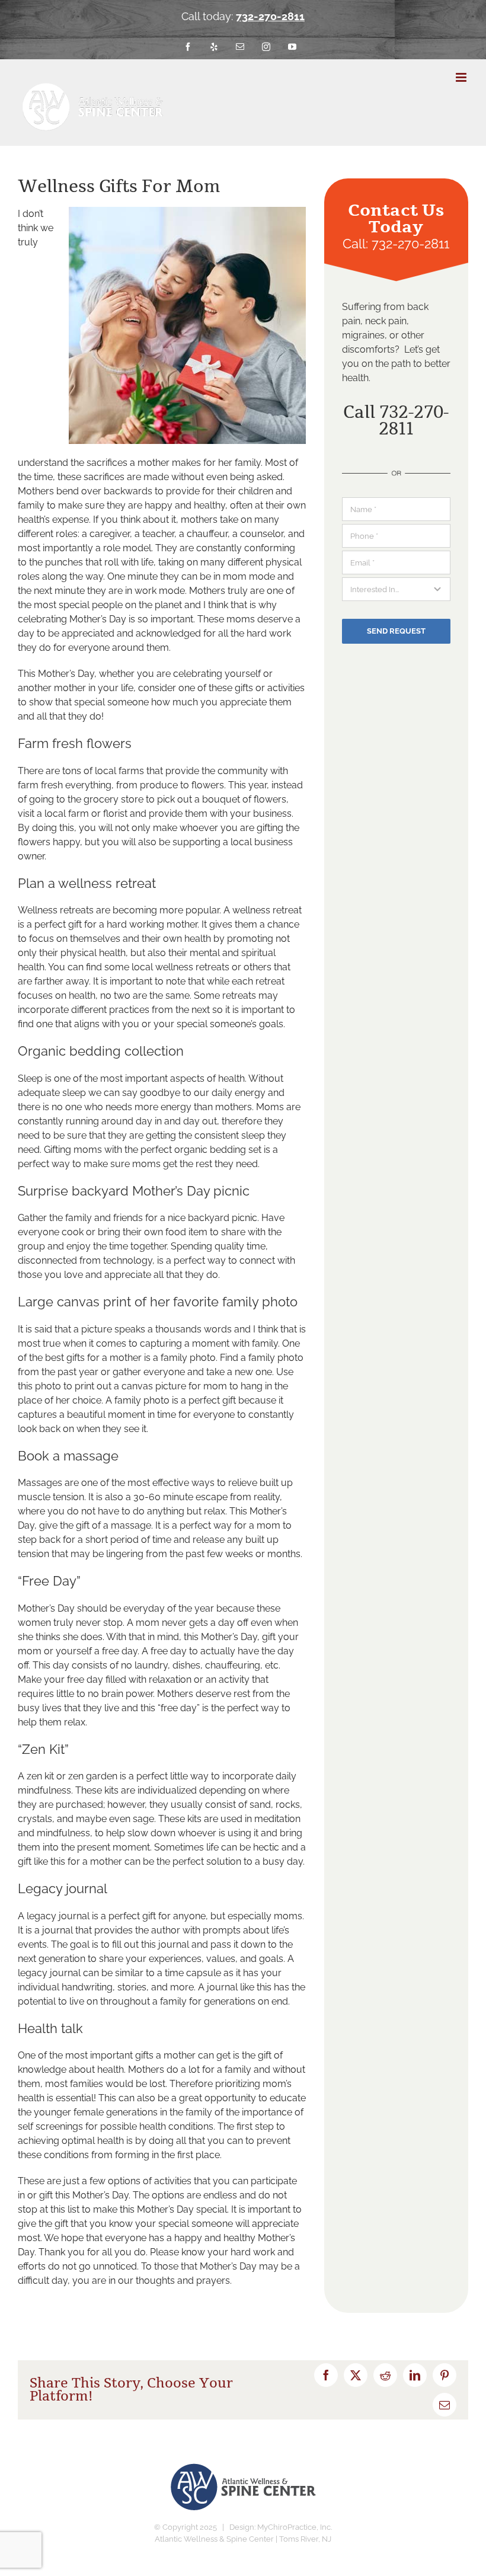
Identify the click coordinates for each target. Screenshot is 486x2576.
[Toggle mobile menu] (462, 77)
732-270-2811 (270, 16)
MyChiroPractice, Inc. (295, 2527)
